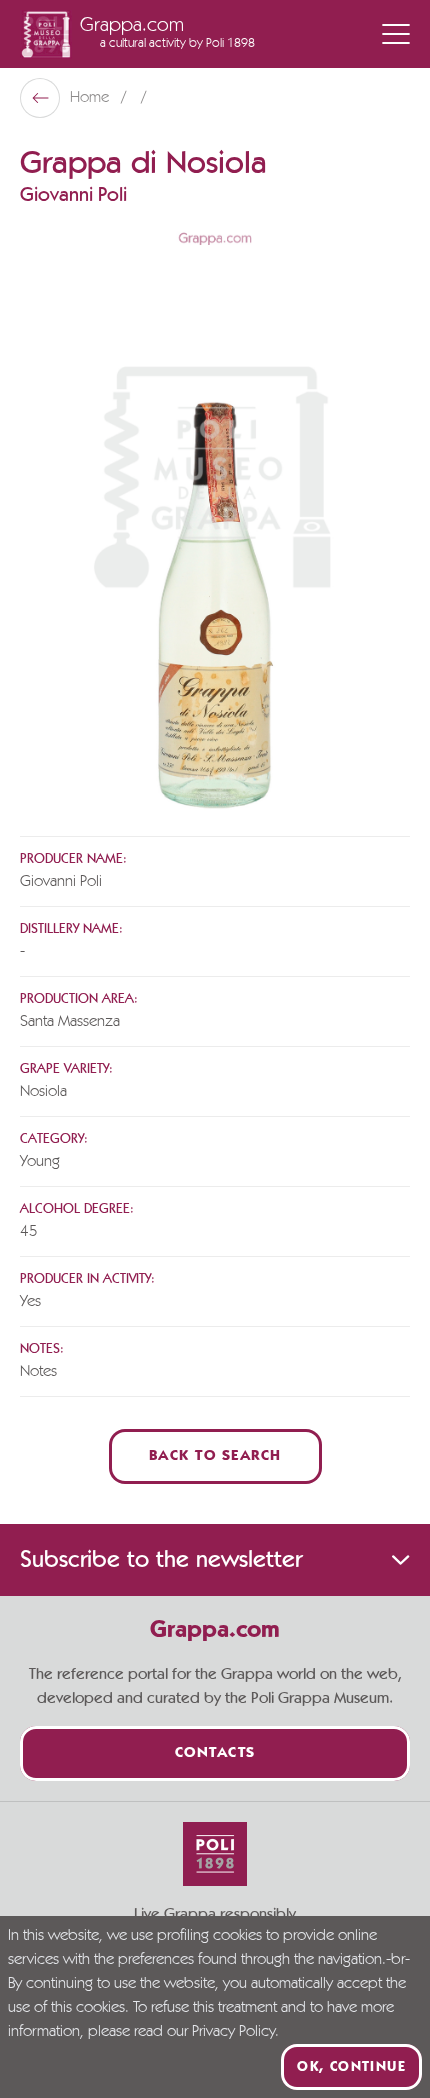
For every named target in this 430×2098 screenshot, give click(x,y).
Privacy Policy (233, 2032)
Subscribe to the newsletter (161, 1560)
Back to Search (215, 1456)
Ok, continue (351, 2067)
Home (91, 98)
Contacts (215, 1753)
